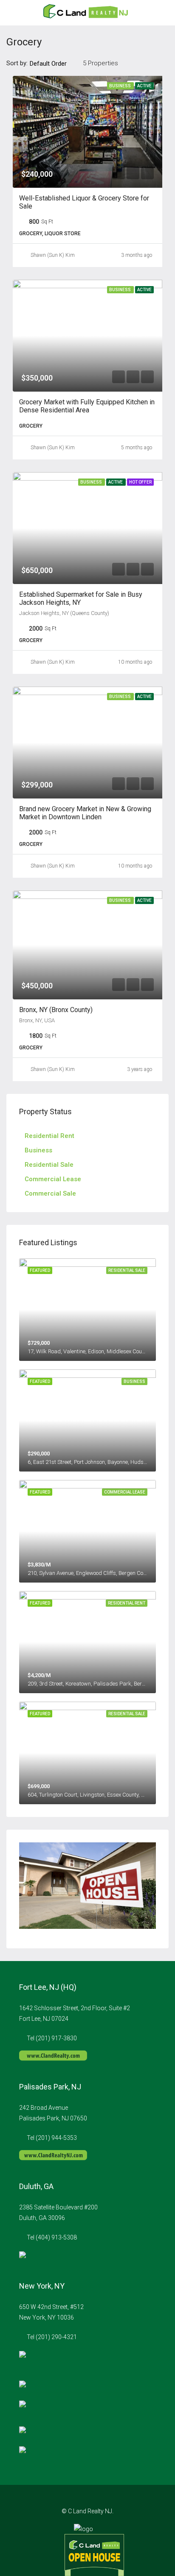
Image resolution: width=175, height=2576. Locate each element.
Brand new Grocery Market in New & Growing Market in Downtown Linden (85, 813)
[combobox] (55, 64)
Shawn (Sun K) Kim (53, 255)
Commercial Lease (53, 1179)
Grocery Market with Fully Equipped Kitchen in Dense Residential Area (87, 406)
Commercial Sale (50, 1193)
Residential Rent (49, 1136)
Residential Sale (49, 1165)
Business (38, 1150)
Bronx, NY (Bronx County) (56, 1010)
